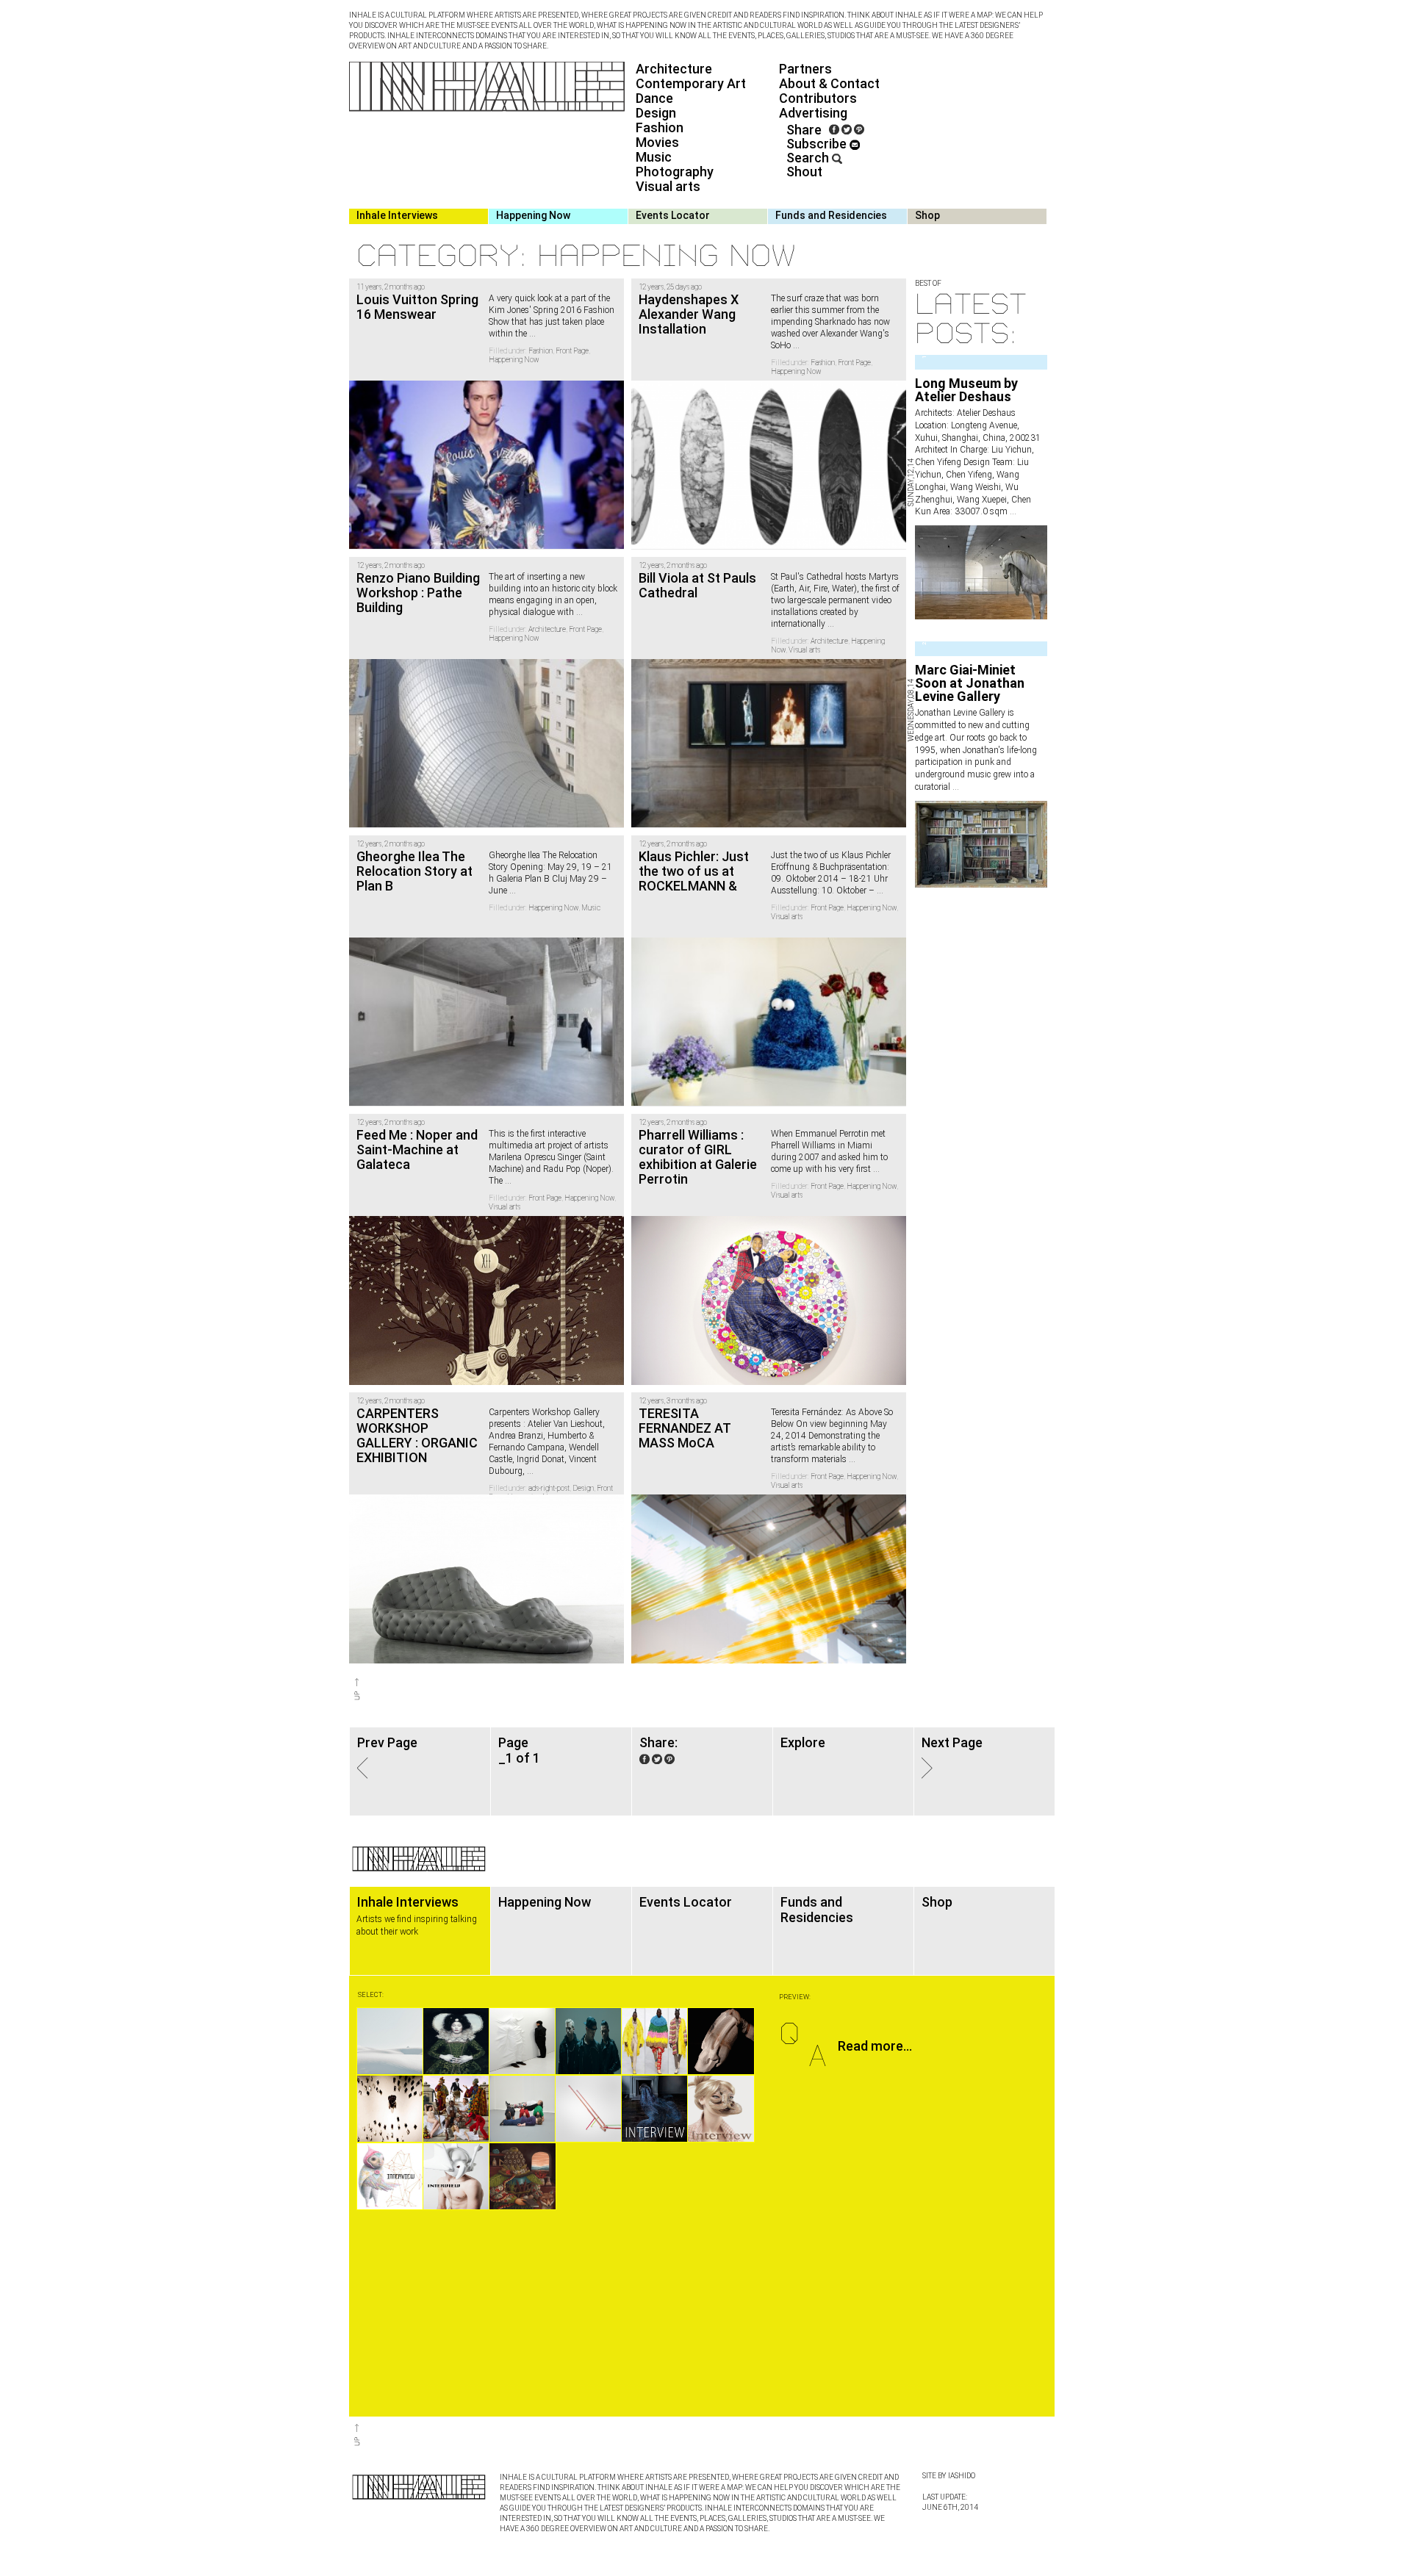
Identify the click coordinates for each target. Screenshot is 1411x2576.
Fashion (660, 127)
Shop (927, 215)
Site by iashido (949, 2476)
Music (654, 157)
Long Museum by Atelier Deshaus (966, 390)
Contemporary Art (691, 83)
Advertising (813, 113)
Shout (804, 172)
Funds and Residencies (831, 215)
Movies (657, 142)
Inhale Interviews (397, 215)
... (1012, 511)
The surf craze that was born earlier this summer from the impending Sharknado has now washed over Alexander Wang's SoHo (830, 322)
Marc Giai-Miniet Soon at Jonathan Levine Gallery (970, 683)
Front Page (572, 351)
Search (809, 158)
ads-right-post (549, 1488)
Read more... (875, 2046)
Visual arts (668, 186)
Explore (803, 1742)
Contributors (818, 98)
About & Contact (829, 83)
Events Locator (673, 215)
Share (804, 130)
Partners (805, 69)
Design (656, 113)
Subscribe (818, 144)
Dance (654, 98)
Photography (675, 172)
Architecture (674, 69)
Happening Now (533, 215)
